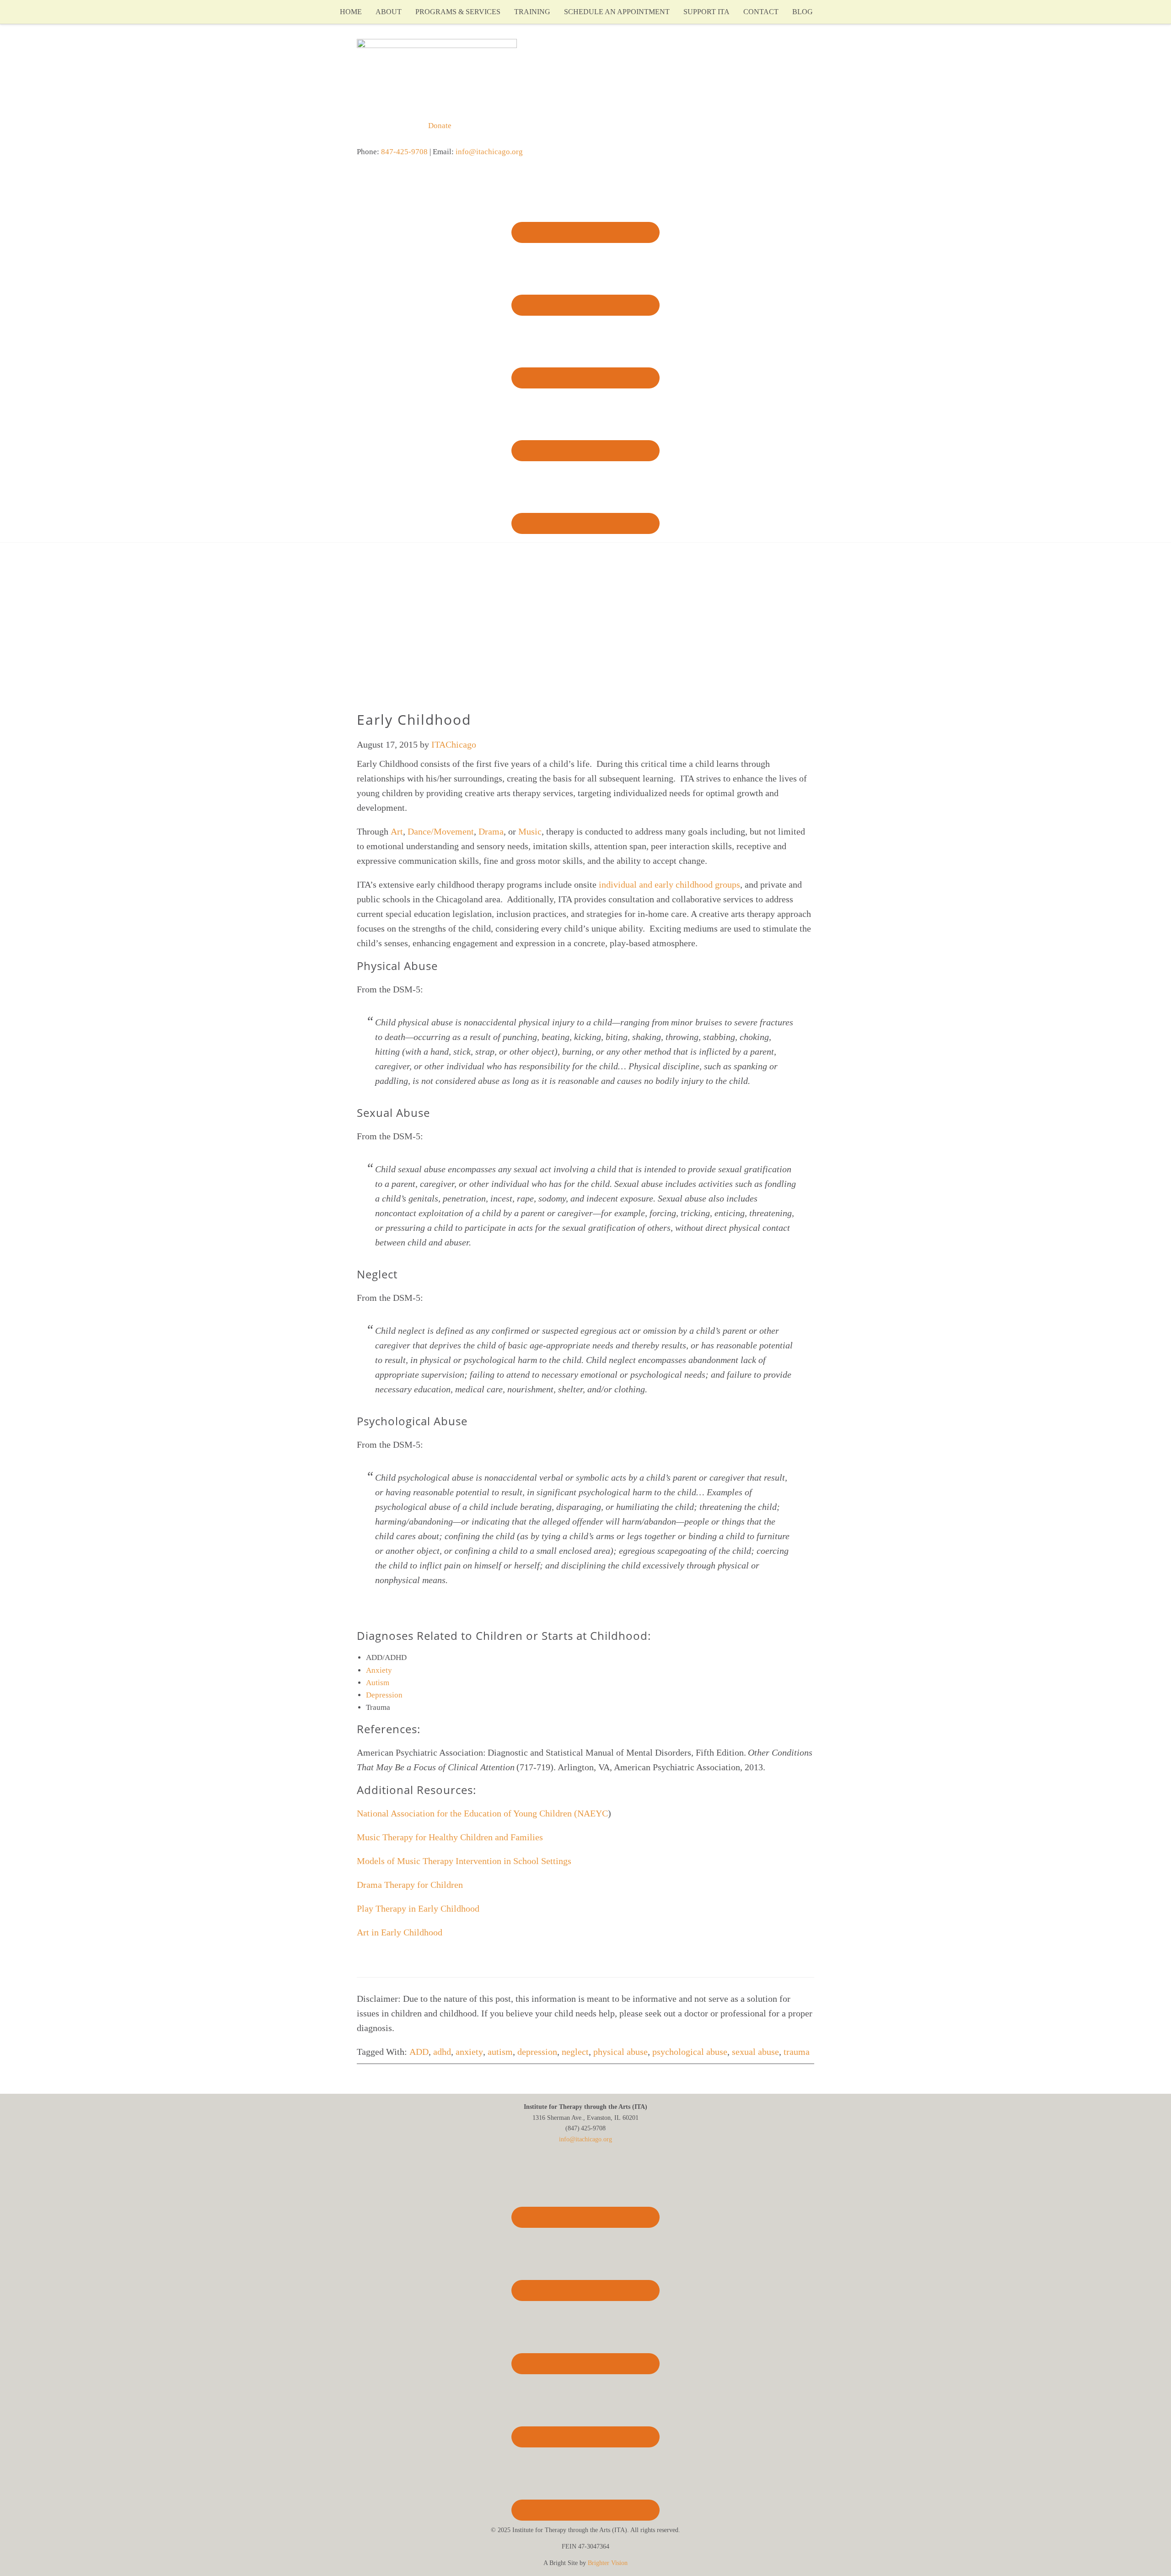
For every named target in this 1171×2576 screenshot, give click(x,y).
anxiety (469, 2052)
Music (530, 831)
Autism (379, 1683)
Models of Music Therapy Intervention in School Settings (464, 1861)
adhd (442, 2052)
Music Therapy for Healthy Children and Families (450, 1837)
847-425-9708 (404, 152)
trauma (797, 2052)
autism (500, 2052)
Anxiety (380, 1670)
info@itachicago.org (489, 152)
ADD (419, 2052)
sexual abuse (755, 2052)
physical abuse (620, 2052)
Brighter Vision (608, 2563)
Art (397, 831)
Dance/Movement (441, 831)
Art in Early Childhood (400, 1932)
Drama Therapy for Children (410, 1885)
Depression (385, 1695)
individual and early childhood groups (669, 884)
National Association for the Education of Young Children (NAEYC (482, 1813)
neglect (575, 2052)
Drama (491, 831)
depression (537, 2052)
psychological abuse (690, 2052)
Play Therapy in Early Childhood (419, 1908)
